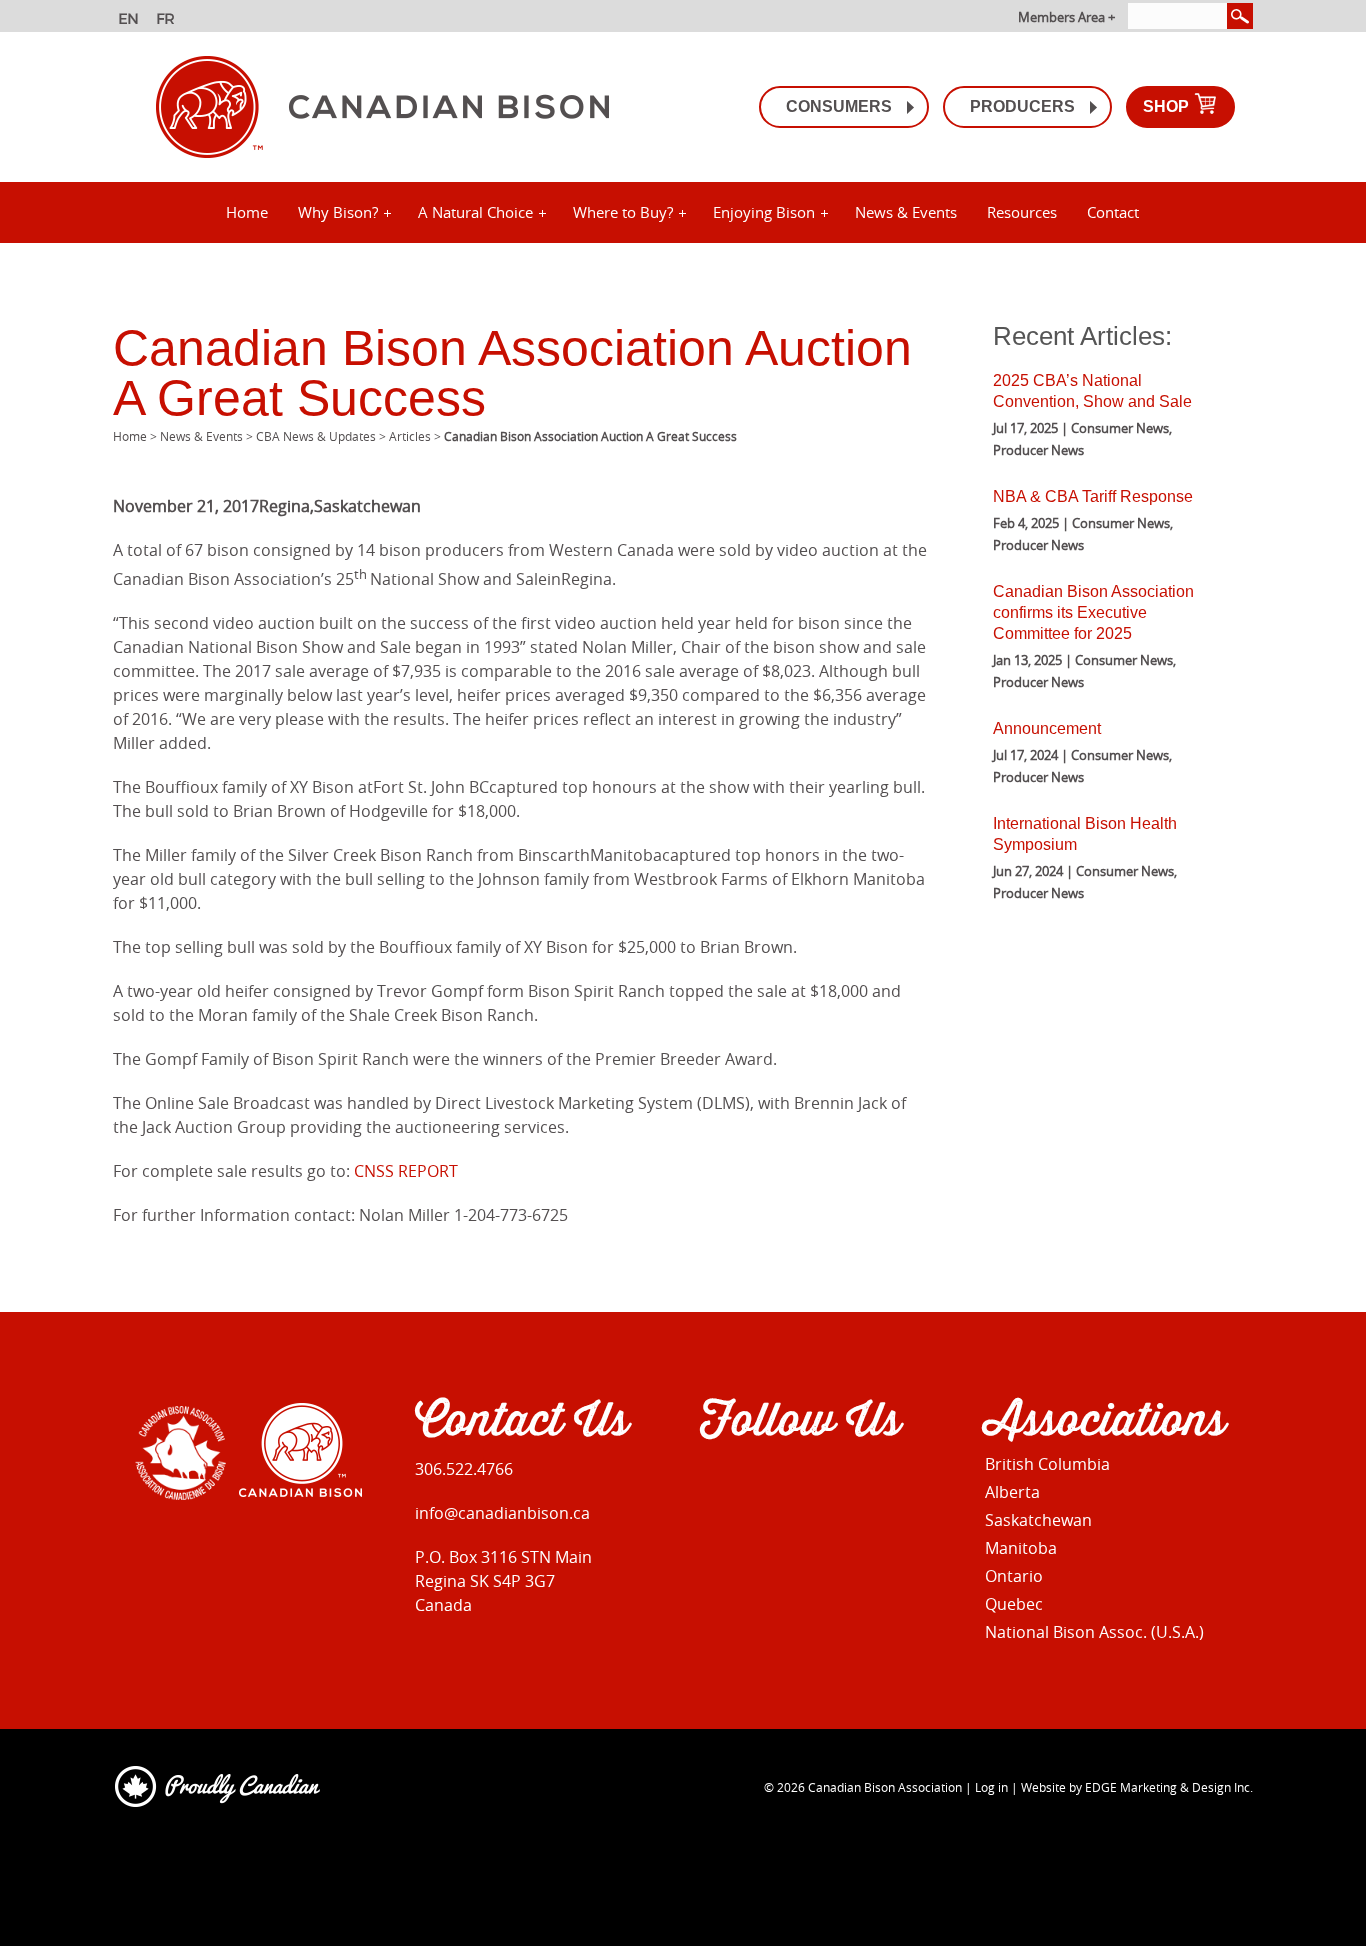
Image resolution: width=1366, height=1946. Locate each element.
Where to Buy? (623, 212)
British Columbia (1047, 1464)
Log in (991, 1787)
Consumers (839, 106)
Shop (1168, 106)
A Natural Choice (475, 212)
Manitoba (1021, 1548)
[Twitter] (798, 1483)
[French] (168, 21)
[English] (130, 21)
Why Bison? (338, 212)
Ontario (1014, 1576)
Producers (1022, 106)
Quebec (1014, 1604)
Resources (1022, 212)
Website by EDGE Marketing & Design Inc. (1137, 1787)
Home (247, 212)
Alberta (1012, 1492)
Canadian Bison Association (885, 1787)
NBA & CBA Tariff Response (1093, 496)
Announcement (1047, 728)
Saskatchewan (1038, 1520)
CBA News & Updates (316, 436)
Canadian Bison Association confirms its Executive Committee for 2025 (1093, 612)
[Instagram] (755, 1483)
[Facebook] (712, 1483)
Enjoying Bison (764, 212)
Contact (1113, 212)
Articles (410, 436)
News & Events (906, 212)
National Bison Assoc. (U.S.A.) (1094, 1632)
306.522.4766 (464, 1469)
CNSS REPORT (406, 1171)
